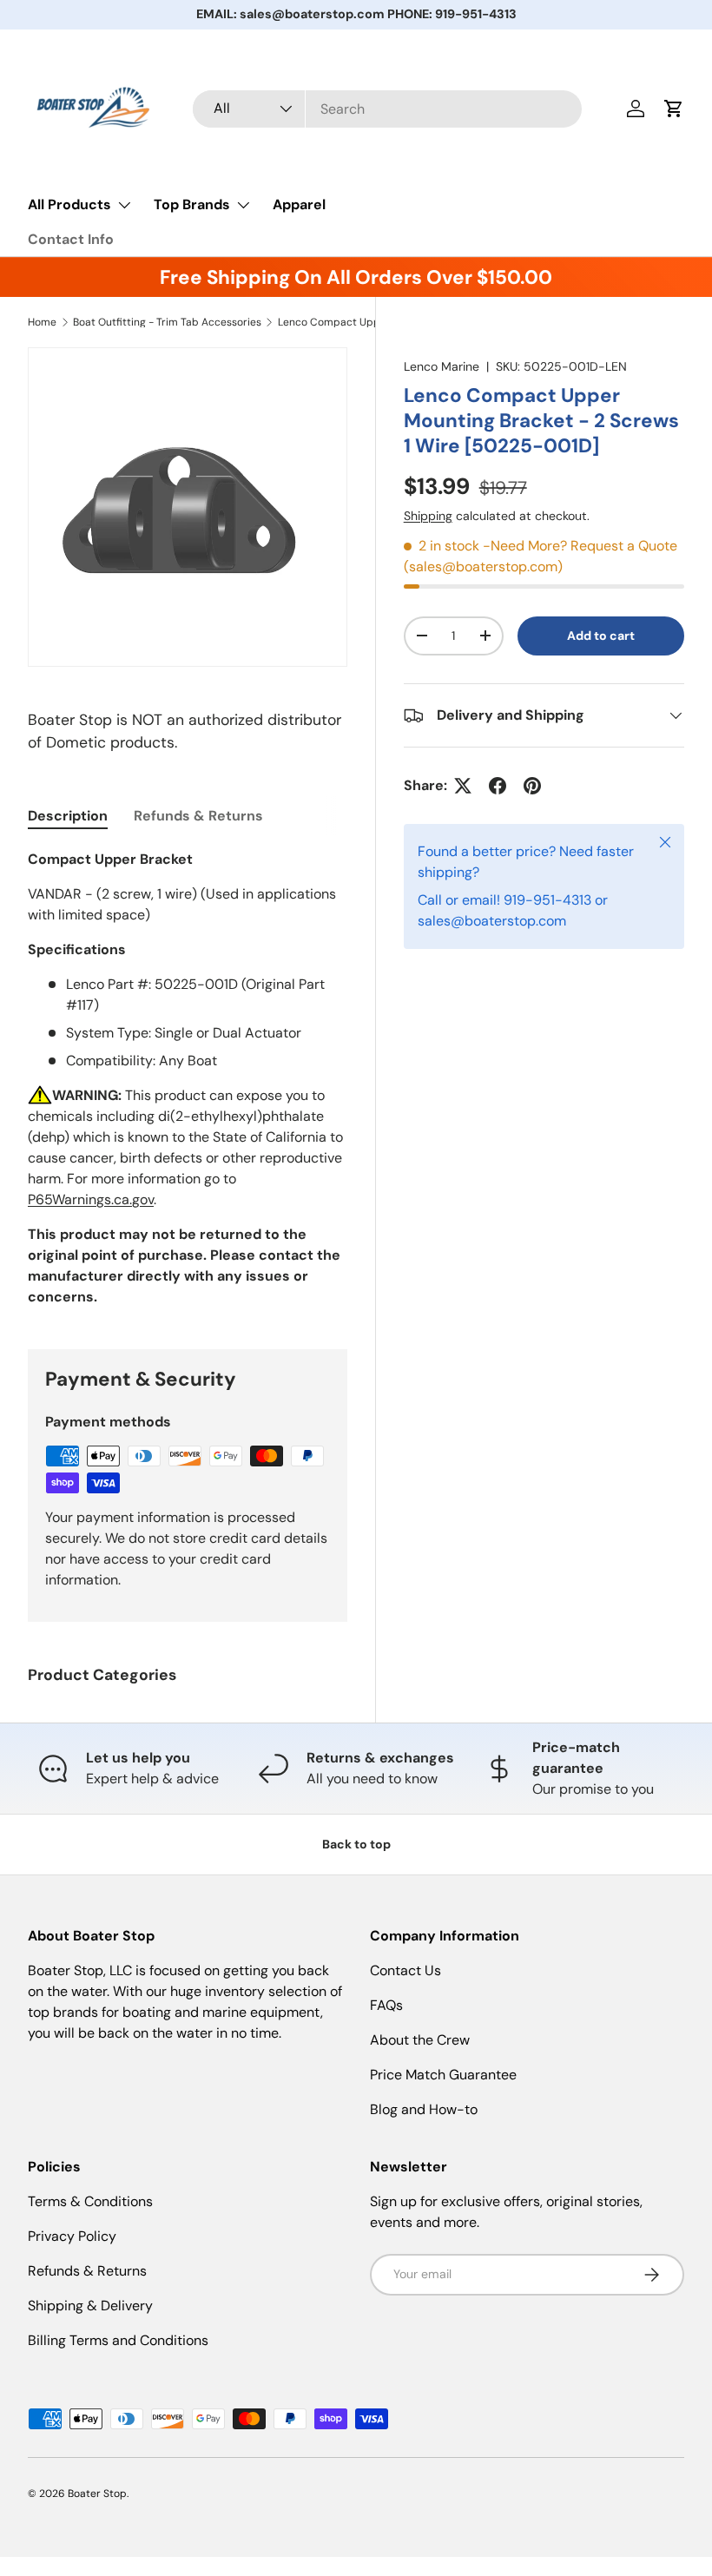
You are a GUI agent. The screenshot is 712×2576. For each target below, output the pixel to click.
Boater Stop (97, 2494)
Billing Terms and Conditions (118, 2340)
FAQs (386, 2005)
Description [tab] (68, 816)
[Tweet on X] (463, 786)
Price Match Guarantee (443, 2075)
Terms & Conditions (90, 2201)
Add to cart (601, 636)
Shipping (428, 516)
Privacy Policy (72, 2236)
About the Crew (420, 2040)
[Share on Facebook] (498, 786)
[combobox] (387, 109)
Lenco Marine (442, 366)
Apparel (299, 204)
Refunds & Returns (87, 2271)
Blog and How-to (424, 2109)
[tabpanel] (188, 1078)
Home (42, 322)
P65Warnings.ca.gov (91, 1199)
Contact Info (71, 239)
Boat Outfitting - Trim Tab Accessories (167, 322)
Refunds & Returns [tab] (198, 816)
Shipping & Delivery (90, 2306)
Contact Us (405, 1970)
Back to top (356, 1844)
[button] (674, 109)
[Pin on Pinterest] (532, 786)
